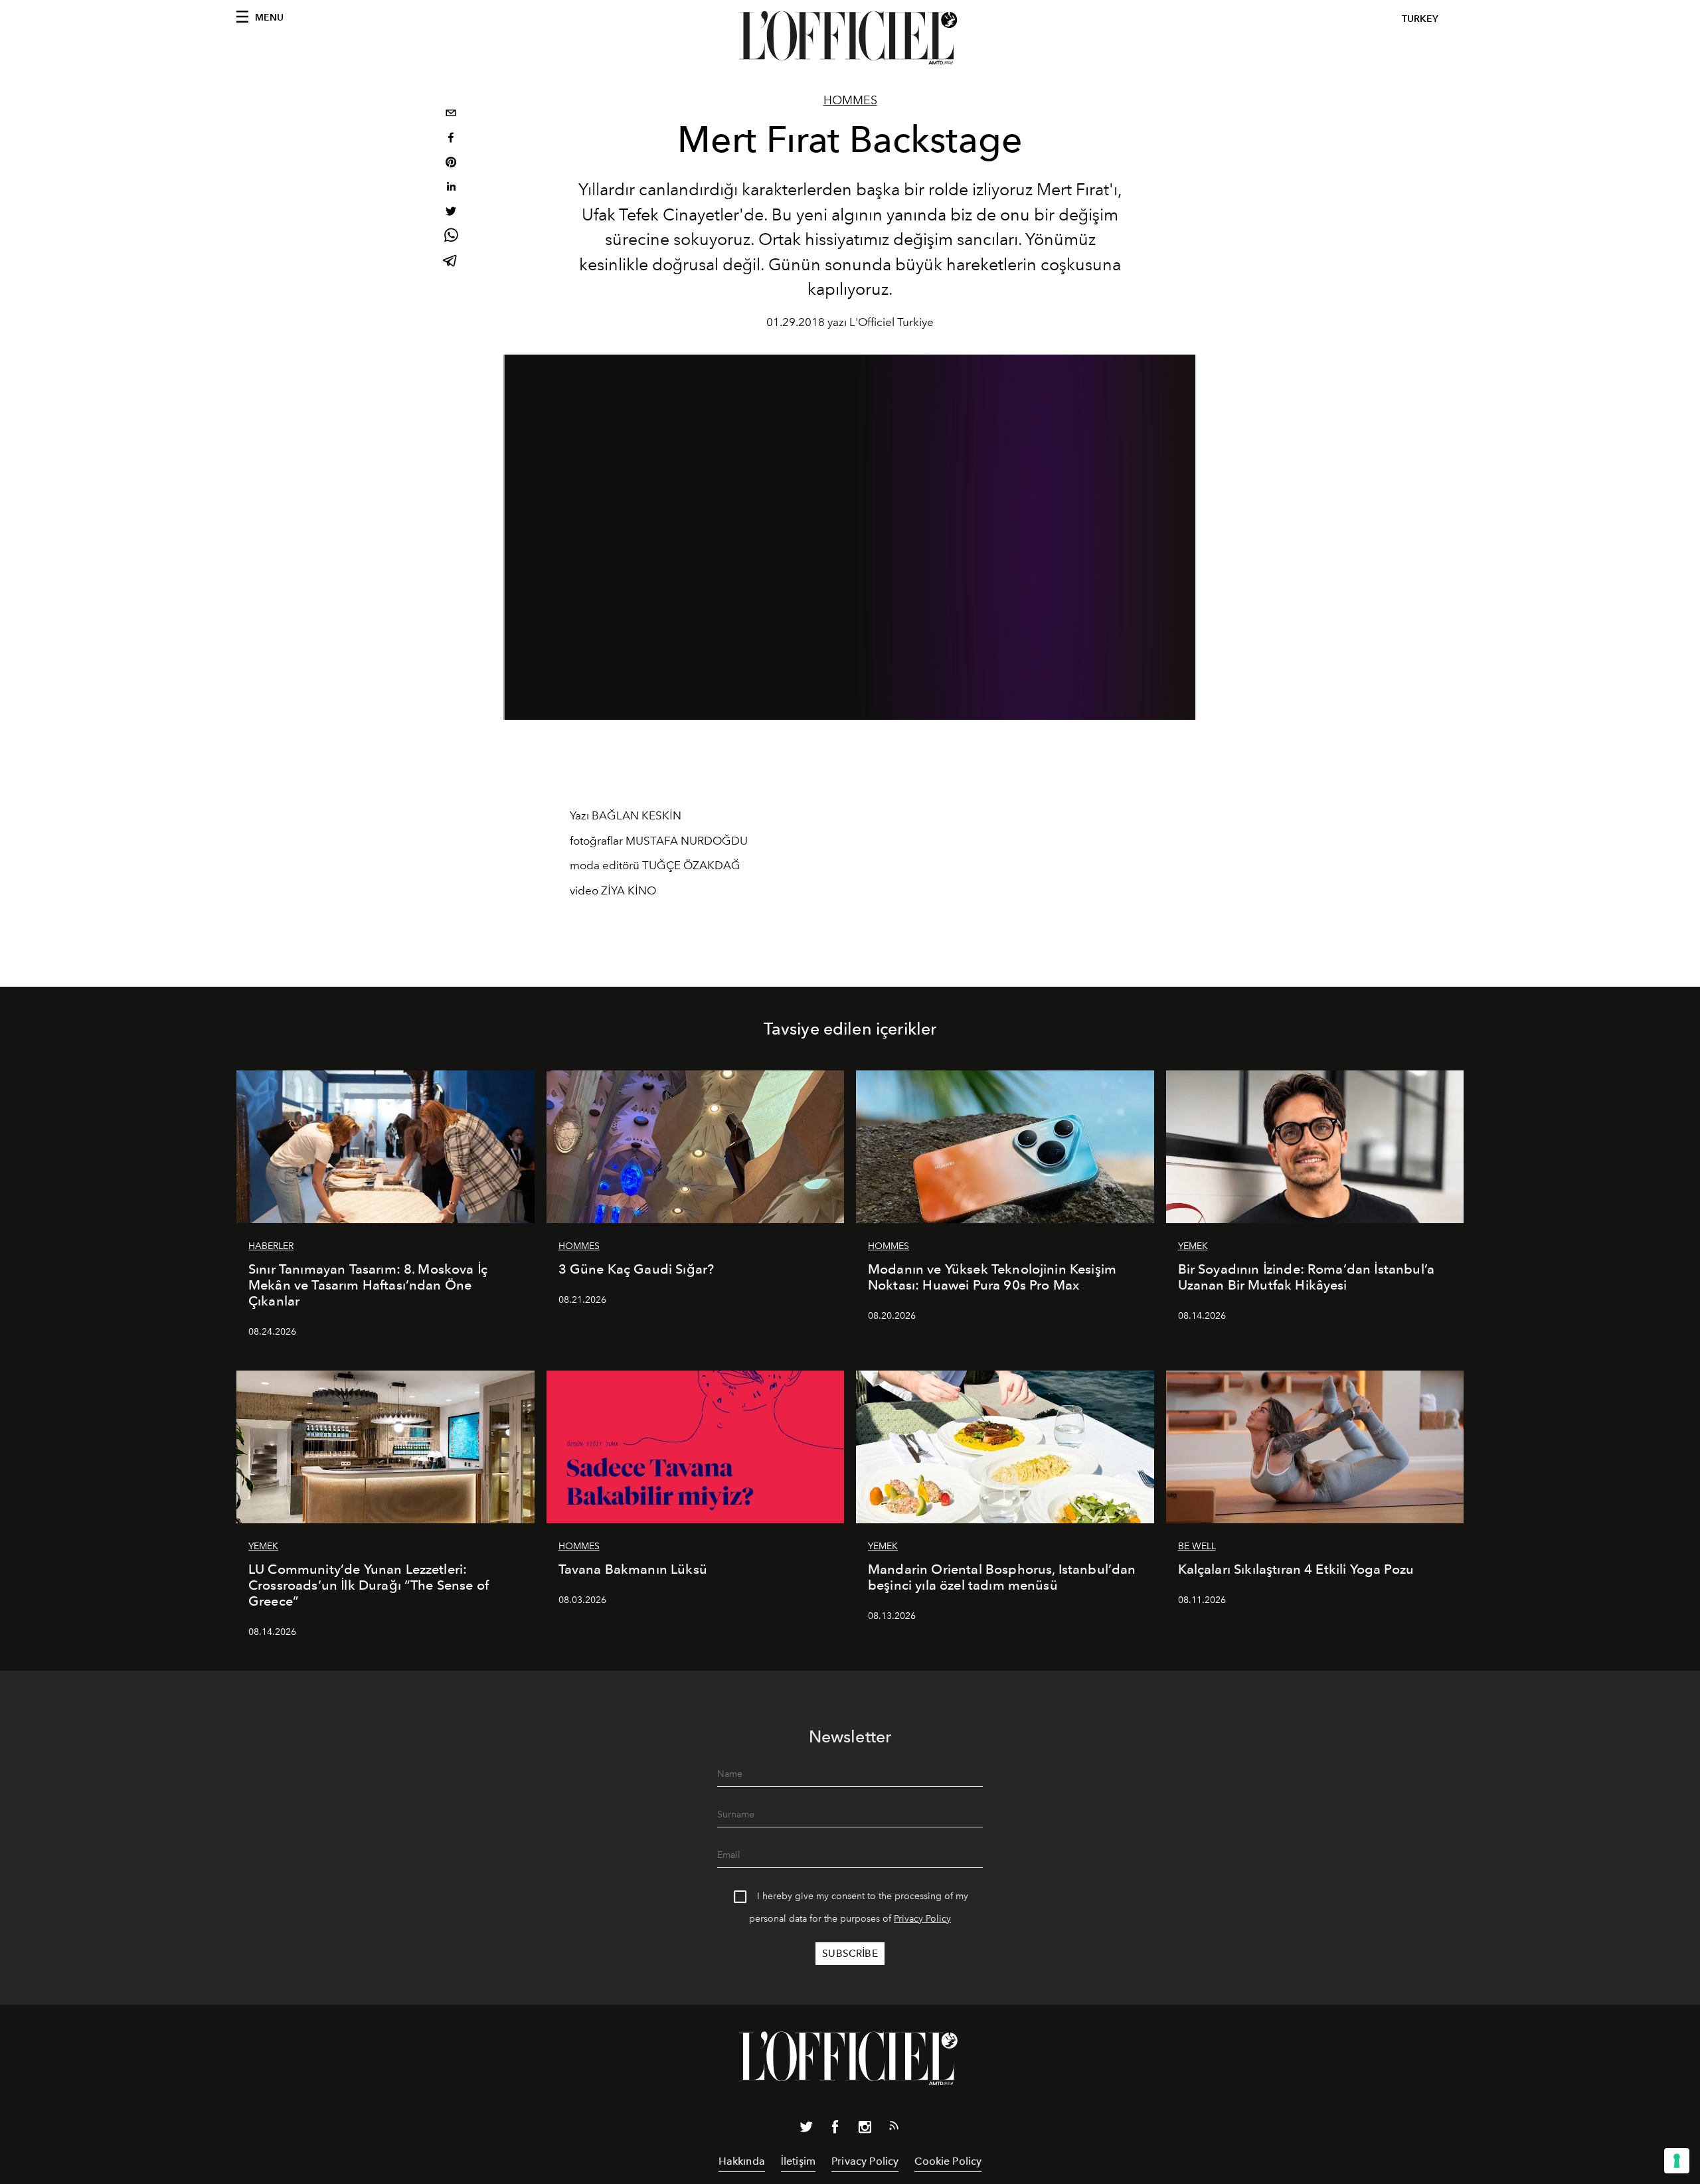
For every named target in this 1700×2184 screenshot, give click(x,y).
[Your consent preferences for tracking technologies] (1677, 2161)
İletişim (798, 2161)
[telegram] (451, 262)
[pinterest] (451, 164)
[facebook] (451, 139)
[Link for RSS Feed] (894, 2128)
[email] (451, 115)
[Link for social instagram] (865, 2130)
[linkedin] (451, 188)
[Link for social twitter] (806, 2130)
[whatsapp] (451, 237)
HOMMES (850, 100)
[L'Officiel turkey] (850, 38)
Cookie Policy (948, 2161)
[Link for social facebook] (835, 2130)
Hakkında (742, 2161)
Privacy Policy (922, 1919)
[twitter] (451, 213)
